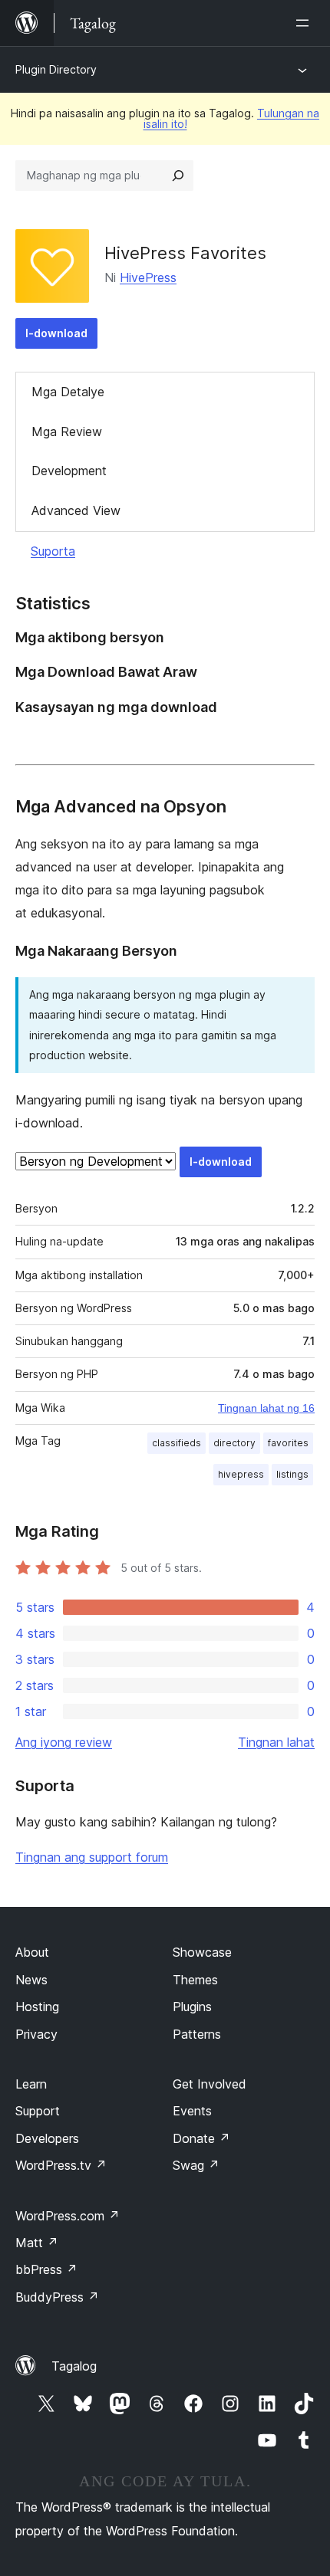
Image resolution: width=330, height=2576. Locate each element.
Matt (37, 2243)
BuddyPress (57, 2297)
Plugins (192, 2007)
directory (234, 1443)
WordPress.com (68, 2216)
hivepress (241, 1474)
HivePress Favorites (185, 253)
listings (292, 1474)
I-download (56, 333)
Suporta (53, 551)
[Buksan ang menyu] (305, 23)
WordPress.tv (61, 2165)
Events (192, 2111)
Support (38, 2111)
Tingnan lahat (276, 1742)
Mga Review (67, 432)
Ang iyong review (64, 1742)
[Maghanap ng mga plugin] (178, 176)
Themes (195, 1980)
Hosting (37, 2007)
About (32, 1952)
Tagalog (74, 2366)
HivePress (148, 277)
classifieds (177, 1443)
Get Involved (210, 2084)
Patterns (197, 2034)
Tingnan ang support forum (92, 1857)
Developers (47, 2138)
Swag (196, 2165)
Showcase (202, 1952)
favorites (288, 1443)
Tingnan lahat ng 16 (266, 1408)
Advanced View (76, 510)
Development (69, 471)
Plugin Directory (56, 69)
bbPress (46, 2269)
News (31, 1980)
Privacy (36, 2034)
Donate (201, 2138)
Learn (31, 2084)
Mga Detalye (68, 392)
